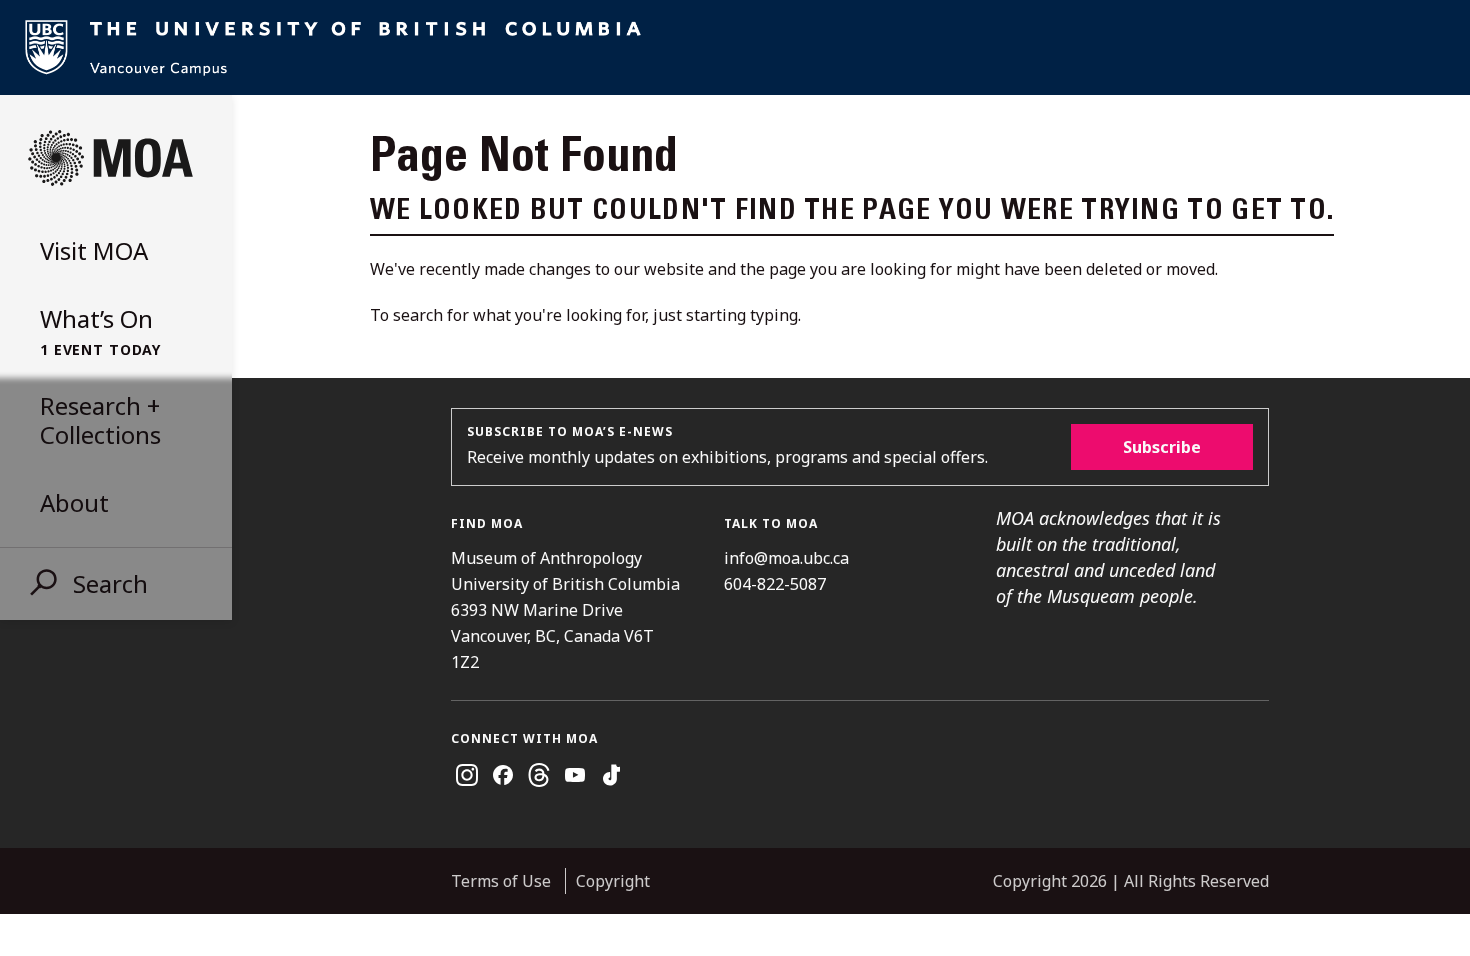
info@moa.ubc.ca (786, 558)
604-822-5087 (775, 584)
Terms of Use (501, 881)
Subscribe (1162, 447)
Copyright (613, 881)
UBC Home (735, 47)
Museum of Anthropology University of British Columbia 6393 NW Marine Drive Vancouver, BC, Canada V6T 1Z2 (565, 610)
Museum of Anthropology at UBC (110, 158)
